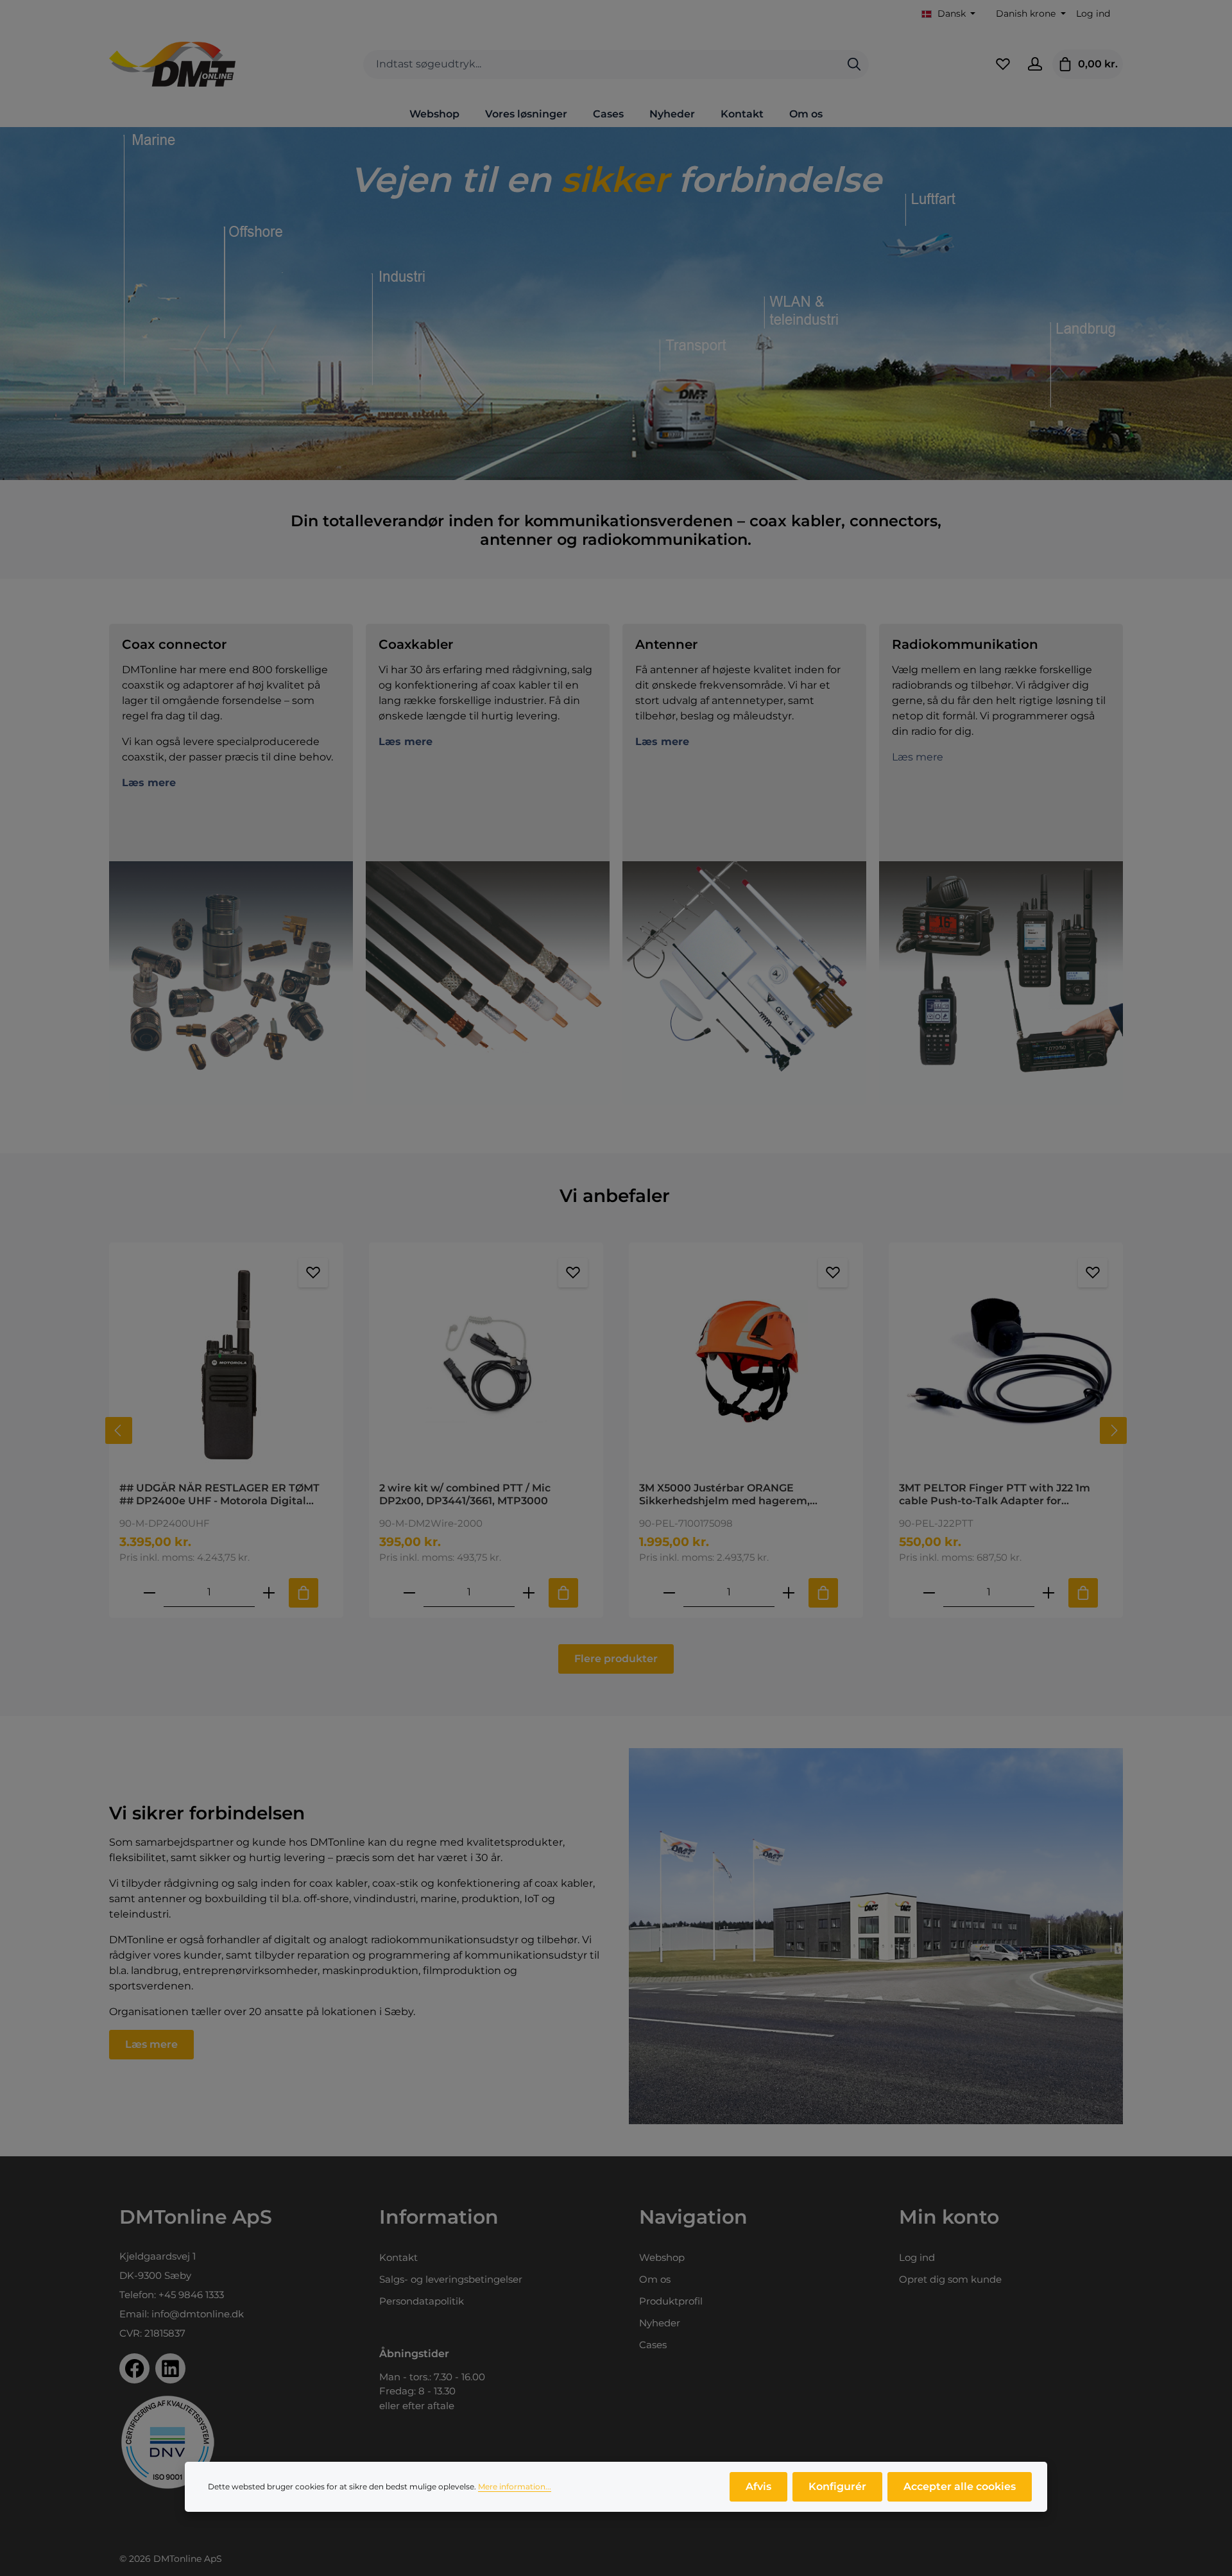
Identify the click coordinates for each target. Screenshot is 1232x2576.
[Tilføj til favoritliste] (313, 1273)
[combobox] (602, 64)
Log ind (1093, 13)
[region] (616, 1430)
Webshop (662, 2257)
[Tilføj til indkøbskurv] (304, 1593)
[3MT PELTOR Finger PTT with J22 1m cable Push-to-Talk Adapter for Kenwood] (1006, 1362)
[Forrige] (119, 1430)
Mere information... (515, 2486)
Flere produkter (616, 1659)
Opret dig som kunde (950, 2279)
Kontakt (398, 2257)
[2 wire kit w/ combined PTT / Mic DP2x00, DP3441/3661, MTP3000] (486, 1362)
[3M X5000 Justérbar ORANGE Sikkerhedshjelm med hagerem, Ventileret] (746, 1362)
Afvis (758, 2486)
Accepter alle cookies (960, 2486)
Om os (655, 2279)
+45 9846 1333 (191, 2295)
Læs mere (918, 757)
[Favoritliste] (1003, 64)
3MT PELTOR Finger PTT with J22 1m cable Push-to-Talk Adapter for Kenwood (995, 1495)
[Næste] (1113, 1430)
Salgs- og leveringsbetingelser (451, 2279)
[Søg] (854, 64)
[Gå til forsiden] (172, 64)
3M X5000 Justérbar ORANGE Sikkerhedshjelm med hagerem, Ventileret (724, 1495)
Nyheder (660, 2323)
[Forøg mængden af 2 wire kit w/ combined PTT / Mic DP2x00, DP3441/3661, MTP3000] (529, 1593)
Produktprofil (671, 2301)
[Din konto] (1035, 64)
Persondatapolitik (422, 2301)
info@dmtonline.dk (198, 2314)
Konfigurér (837, 2486)
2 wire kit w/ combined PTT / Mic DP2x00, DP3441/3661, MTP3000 (465, 1494)
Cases (653, 2345)
